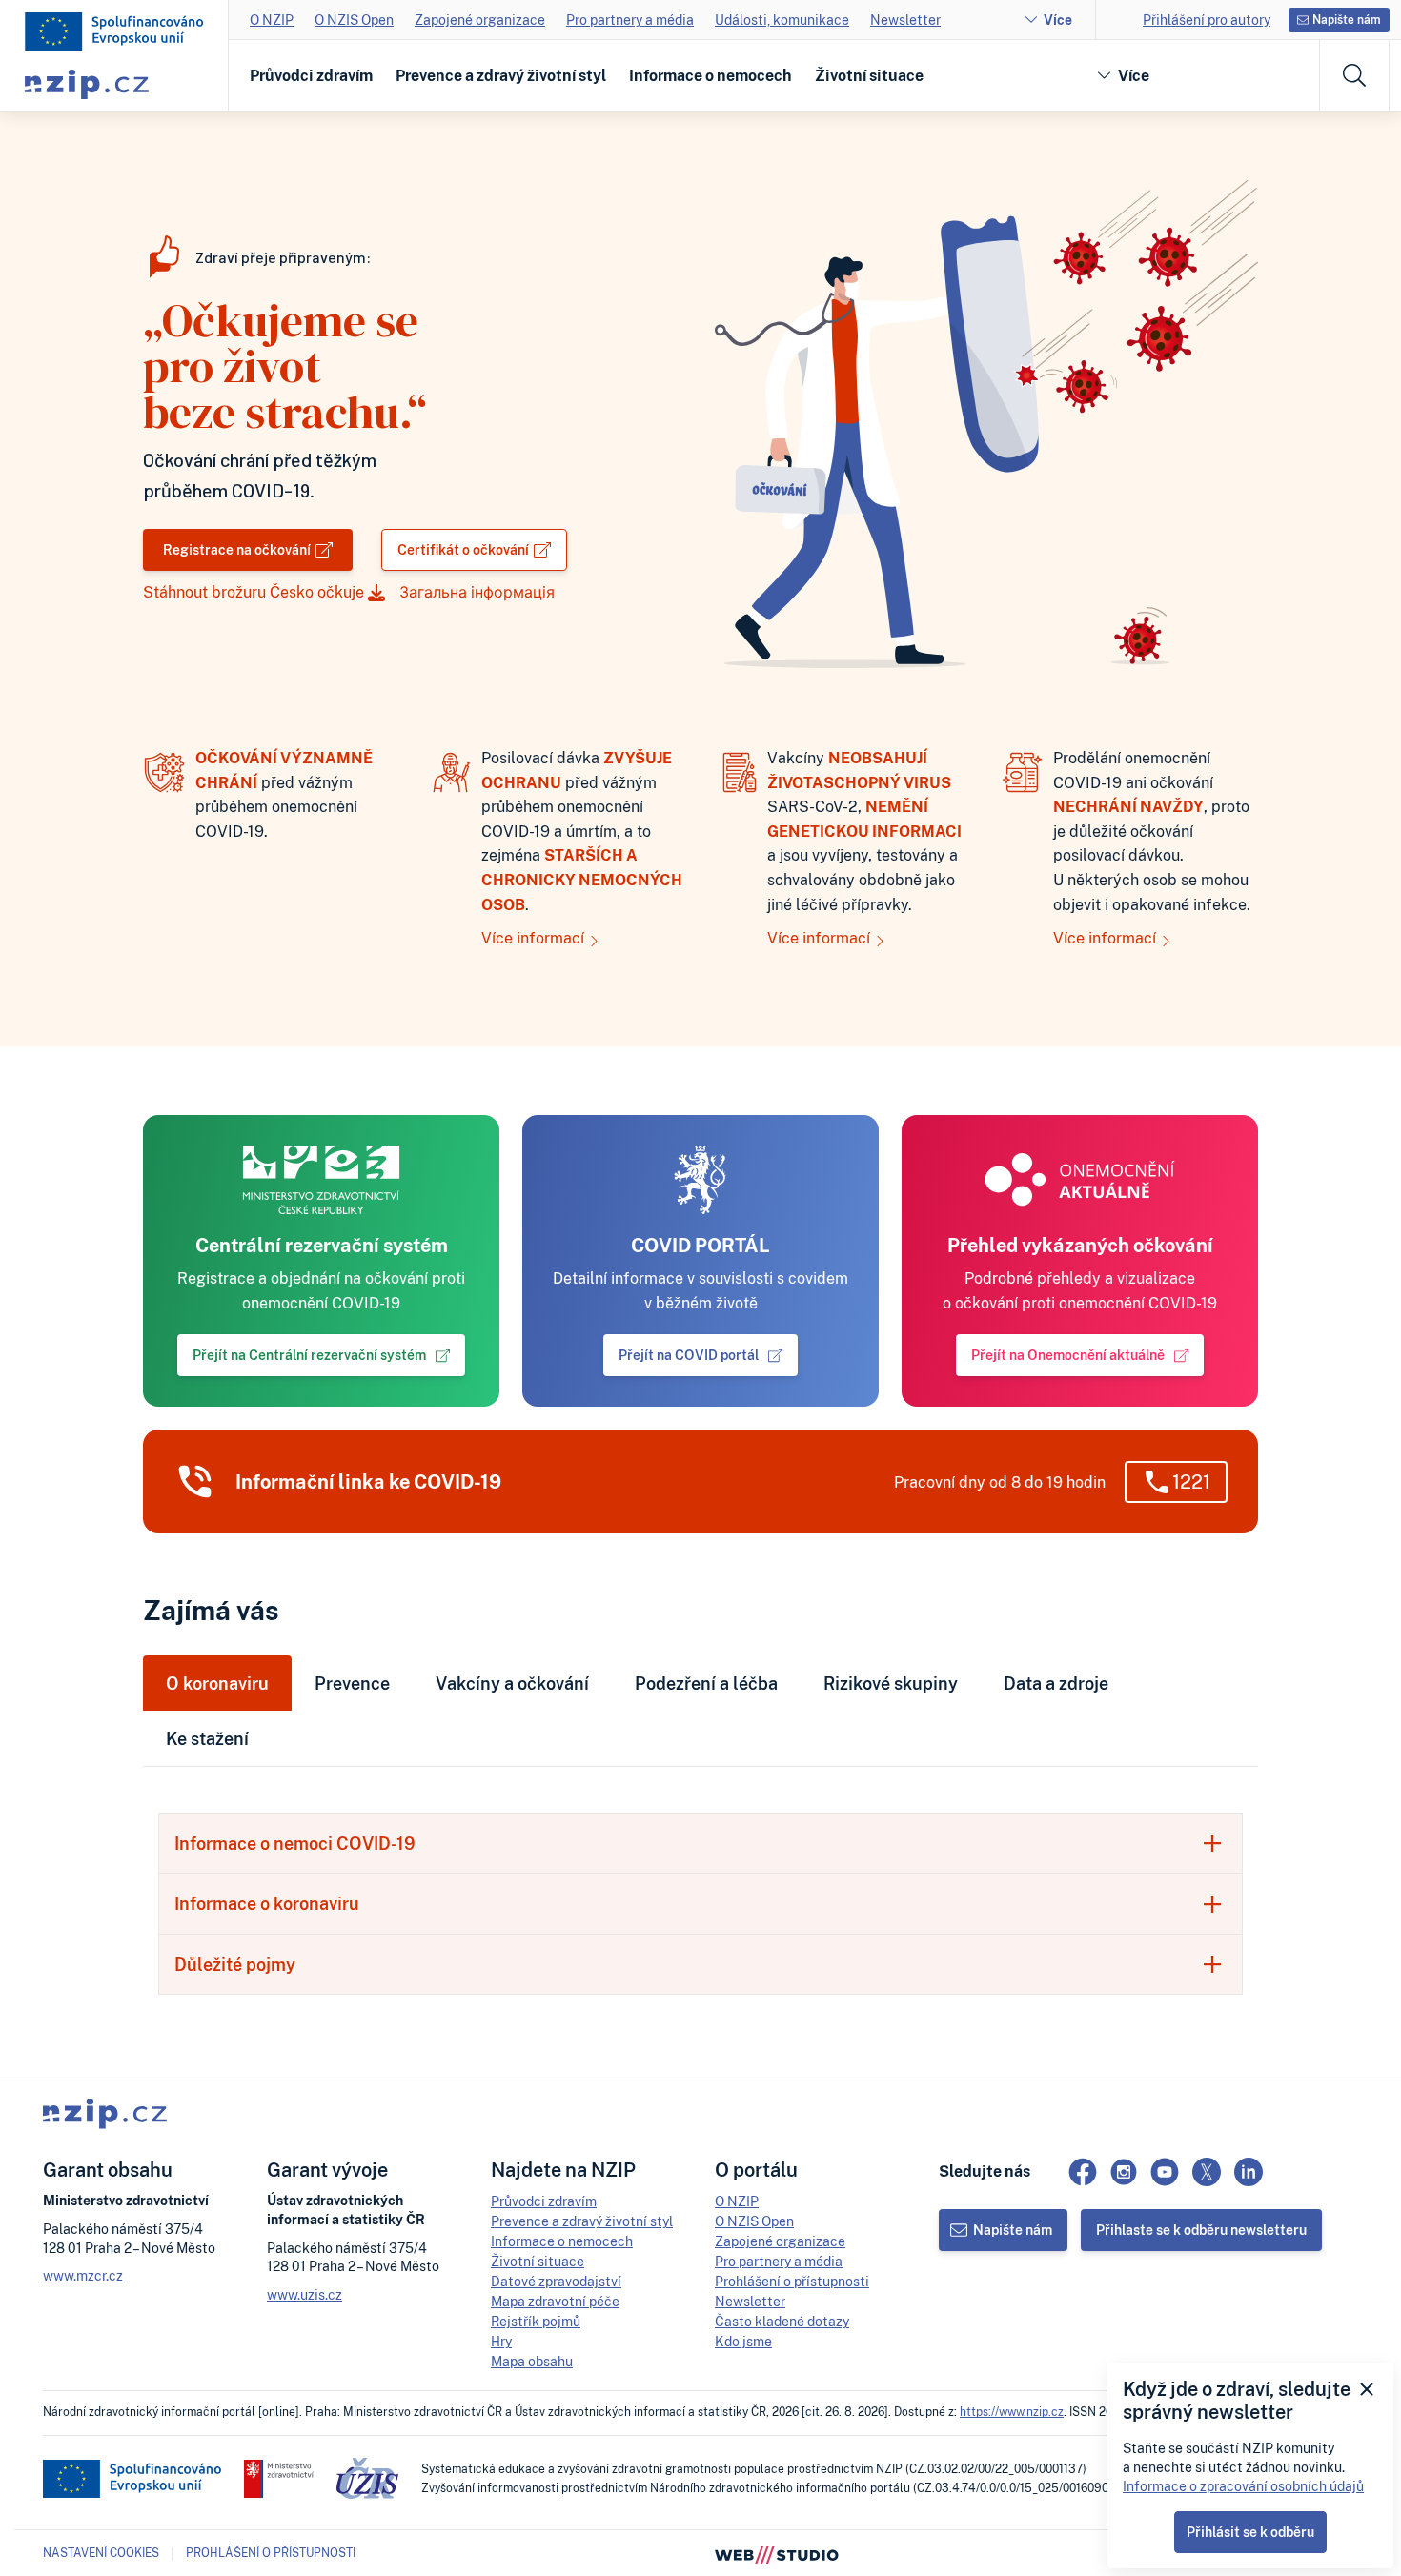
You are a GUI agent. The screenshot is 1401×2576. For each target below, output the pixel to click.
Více (1058, 20)
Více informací (535, 938)
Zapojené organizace (480, 20)
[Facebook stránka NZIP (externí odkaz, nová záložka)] (1083, 2172)
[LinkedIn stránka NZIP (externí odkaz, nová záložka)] (1249, 2172)
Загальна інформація (477, 592)
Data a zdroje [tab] (1056, 1683)
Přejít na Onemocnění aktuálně (1068, 1355)
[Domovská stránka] (114, 31)
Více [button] (1134, 75)
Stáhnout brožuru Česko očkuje (255, 592)
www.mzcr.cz (83, 2275)
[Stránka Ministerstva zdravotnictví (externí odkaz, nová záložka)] (279, 2479)
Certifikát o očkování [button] (463, 549)
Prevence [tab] (352, 1683)
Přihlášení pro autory (1207, 20)
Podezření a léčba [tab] (706, 1683)
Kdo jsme (743, 2341)
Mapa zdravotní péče (555, 2301)
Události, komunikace (782, 20)
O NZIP (272, 20)
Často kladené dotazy (782, 2321)
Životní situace (869, 75)
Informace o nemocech (711, 75)
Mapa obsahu (532, 2361)
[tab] (700, 1843)
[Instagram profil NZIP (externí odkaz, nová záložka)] (1124, 2172)
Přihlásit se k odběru (1250, 2532)
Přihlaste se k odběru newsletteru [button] (1201, 2230)
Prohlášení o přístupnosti (792, 2281)
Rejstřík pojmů (536, 2321)
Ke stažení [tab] (207, 1738)
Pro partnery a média (630, 20)
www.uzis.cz (305, 2294)
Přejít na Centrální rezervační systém (309, 1355)
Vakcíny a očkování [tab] (512, 1683)
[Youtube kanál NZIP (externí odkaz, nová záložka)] (1165, 2172)
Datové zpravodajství (556, 2281)
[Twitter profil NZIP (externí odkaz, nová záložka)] (1207, 2172)
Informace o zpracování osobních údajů (1243, 2486)
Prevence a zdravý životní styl (501, 75)
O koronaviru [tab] (217, 1683)
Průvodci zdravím (311, 75)
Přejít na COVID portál (689, 1355)
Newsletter (905, 20)
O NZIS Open (354, 20)
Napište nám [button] (1347, 20)
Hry (501, 2341)
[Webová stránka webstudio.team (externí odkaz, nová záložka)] (777, 2553)
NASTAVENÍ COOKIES (101, 2553)
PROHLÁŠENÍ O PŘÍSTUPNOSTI (271, 2553)
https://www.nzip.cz (1012, 2412)
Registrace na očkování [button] (237, 549)
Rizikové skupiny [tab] (891, 1683)
